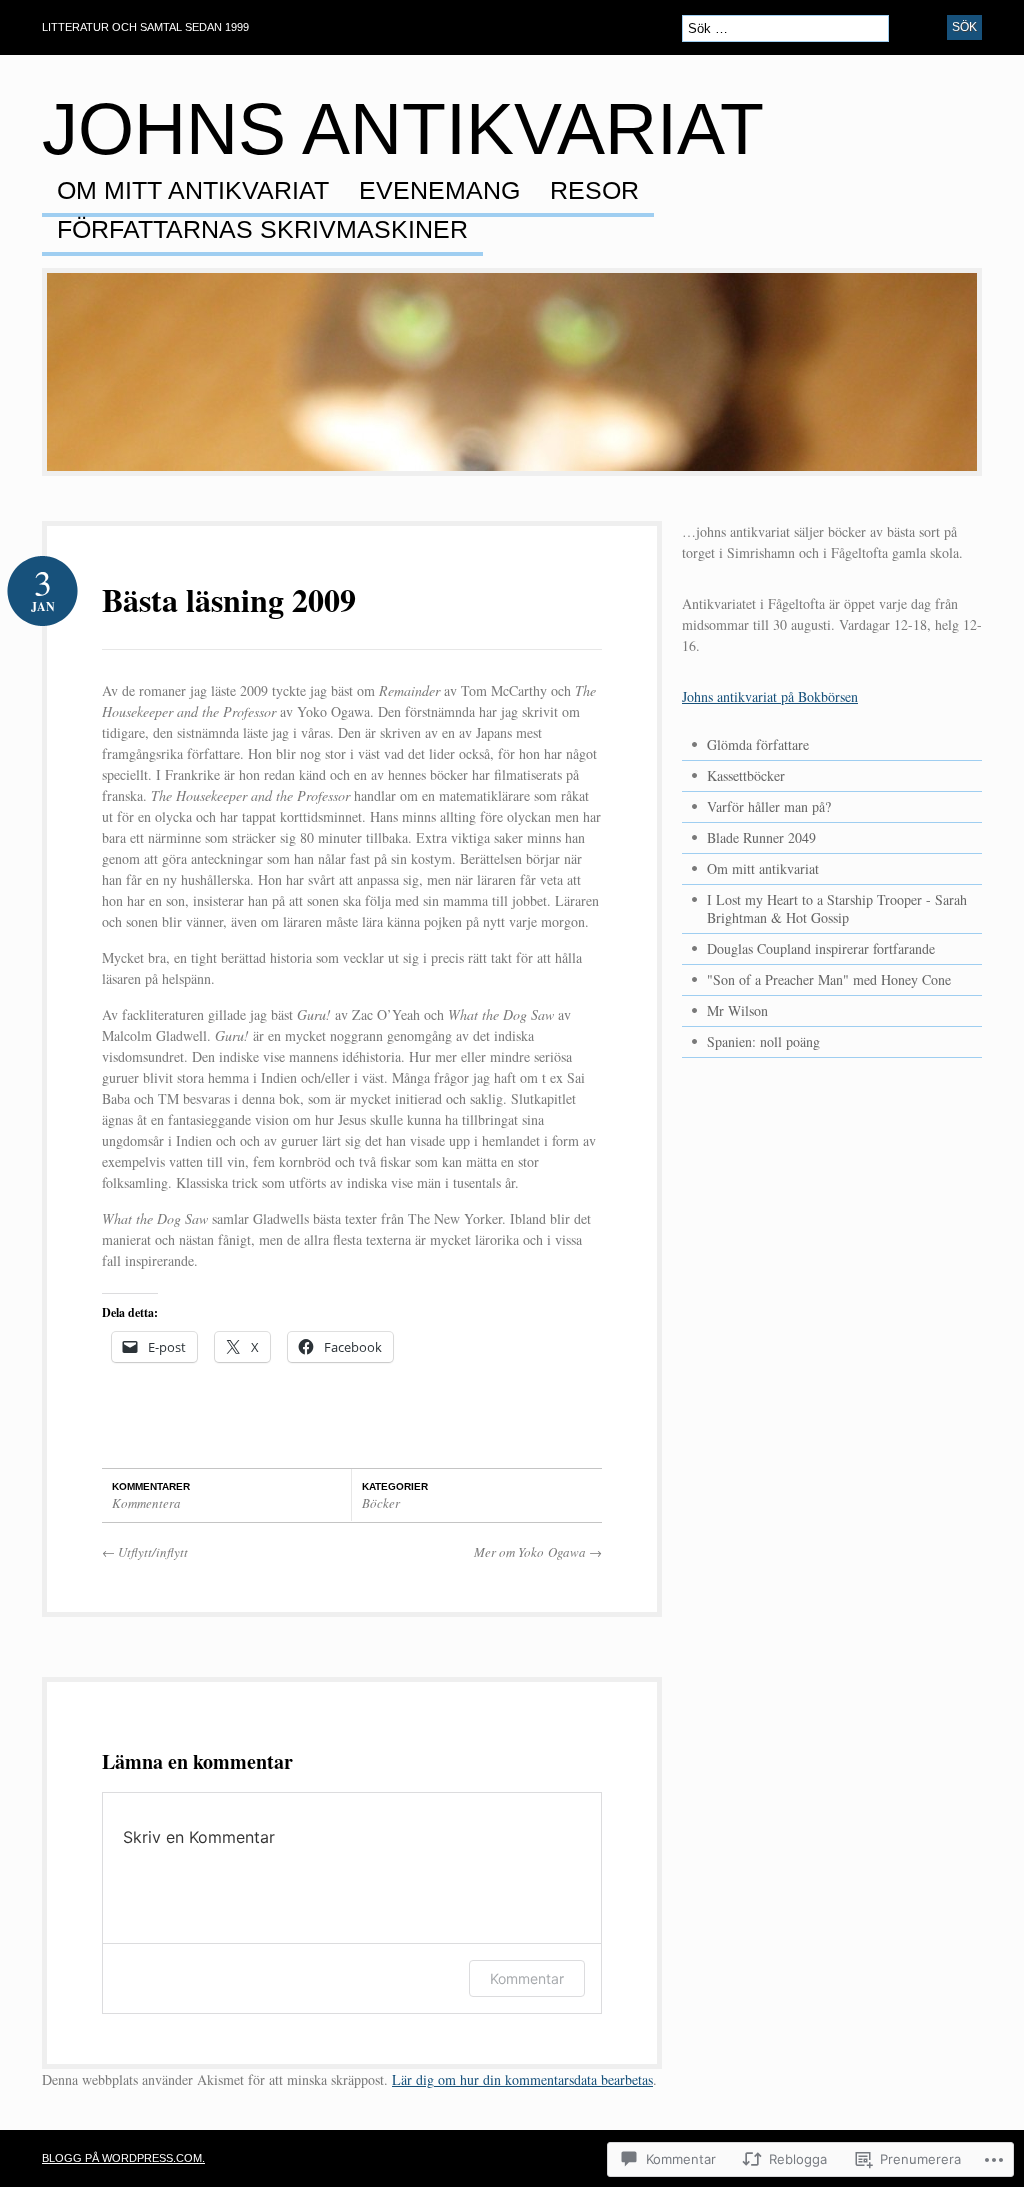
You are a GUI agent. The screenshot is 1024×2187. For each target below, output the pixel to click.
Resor (594, 191)
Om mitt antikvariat (193, 191)
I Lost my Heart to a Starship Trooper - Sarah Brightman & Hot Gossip (837, 908)
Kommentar (527, 1978)
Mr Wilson (737, 1010)
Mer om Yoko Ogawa (538, 1552)
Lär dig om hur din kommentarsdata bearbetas (522, 2079)
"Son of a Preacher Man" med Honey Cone (829, 979)
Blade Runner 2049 (761, 837)
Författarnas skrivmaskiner (262, 230)
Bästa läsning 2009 (229, 599)
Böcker (381, 1503)
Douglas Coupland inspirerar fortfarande (821, 948)
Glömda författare (758, 744)
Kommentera (146, 1503)
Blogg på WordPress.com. (123, 2158)
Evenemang (439, 191)
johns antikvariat (403, 129)
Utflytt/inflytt (145, 1552)
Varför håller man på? (769, 806)
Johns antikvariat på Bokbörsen (770, 696)
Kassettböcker (746, 775)
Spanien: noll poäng (763, 1041)
